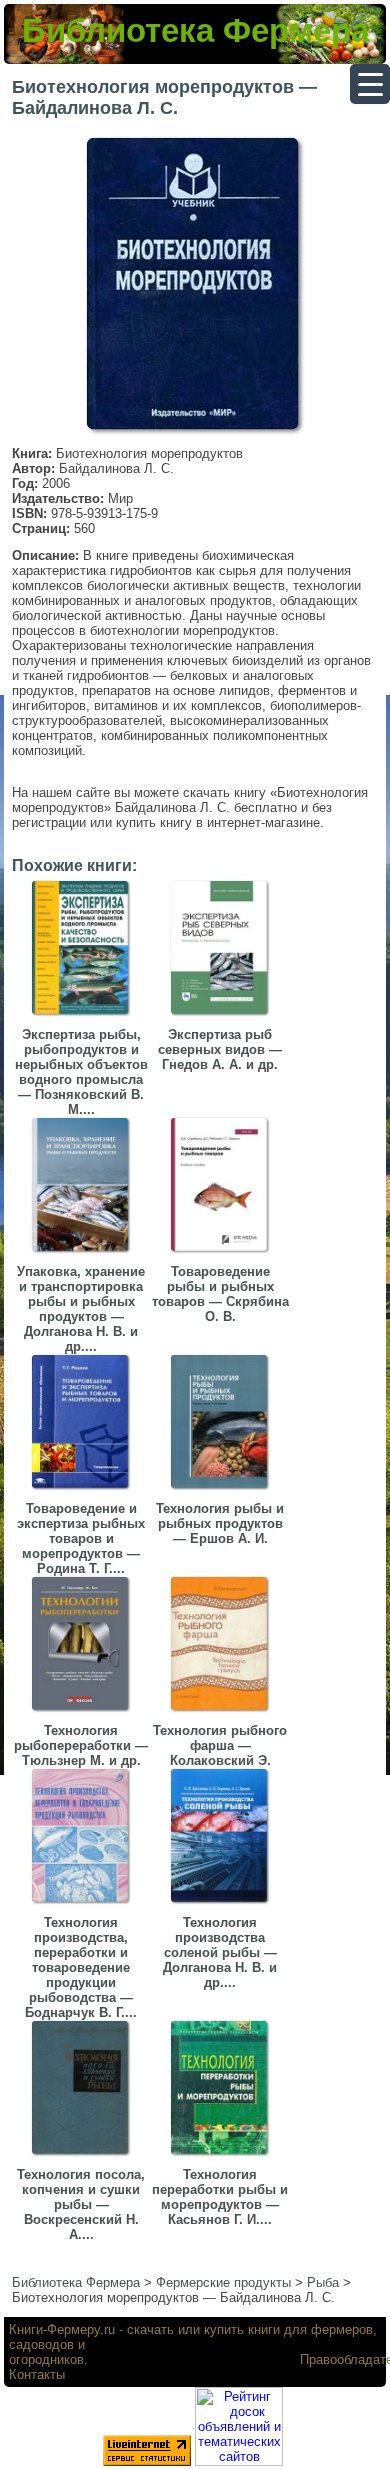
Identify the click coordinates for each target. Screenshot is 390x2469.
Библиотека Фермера (195, 30)
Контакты (37, 2374)
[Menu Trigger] (370, 84)
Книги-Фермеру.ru (62, 2329)
